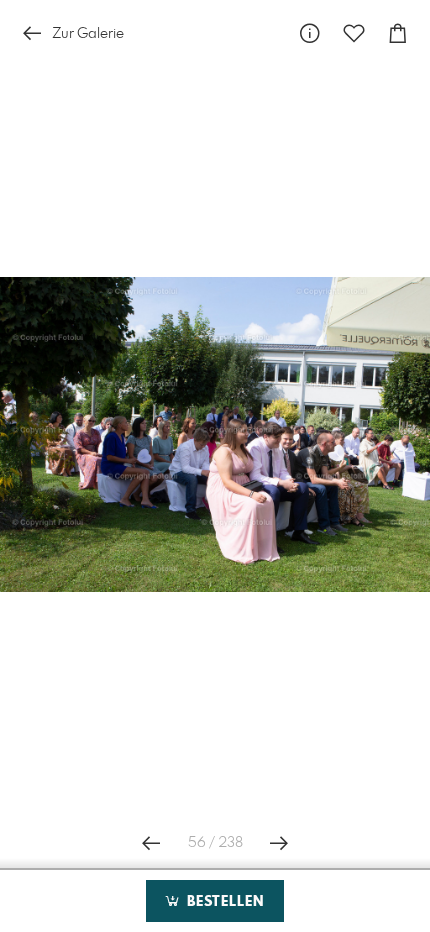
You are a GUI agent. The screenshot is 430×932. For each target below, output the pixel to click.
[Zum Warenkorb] (398, 33)
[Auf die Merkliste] (354, 33)
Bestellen (223, 902)
